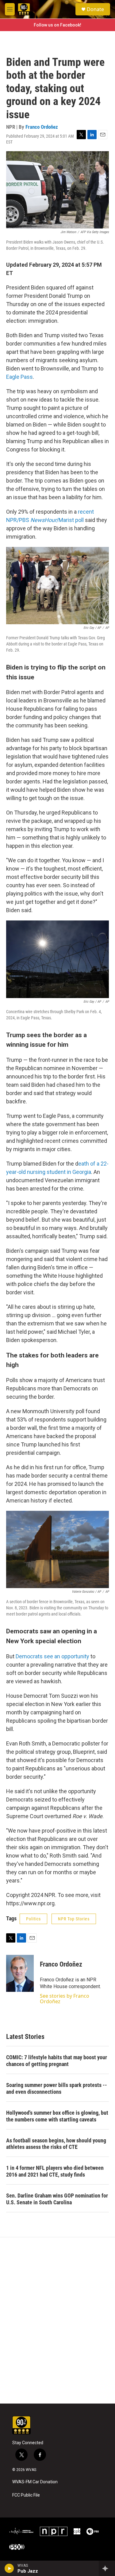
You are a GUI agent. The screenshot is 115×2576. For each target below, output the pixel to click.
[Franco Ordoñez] (20, 1973)
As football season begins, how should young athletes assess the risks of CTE (56, 2144)
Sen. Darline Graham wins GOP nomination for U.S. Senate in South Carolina (57, 2199)
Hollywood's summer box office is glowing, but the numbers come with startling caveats (57, 2116)
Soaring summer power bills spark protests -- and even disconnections (57, 2088)
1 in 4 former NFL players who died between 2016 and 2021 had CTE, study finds (55, 2171)
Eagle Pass (19, 377)
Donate (95, 9)
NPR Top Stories (74, 1919)
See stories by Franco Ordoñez (65, 1999)
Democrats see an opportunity (52, 1656)
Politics (33, 1919)
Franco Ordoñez (42, 127)
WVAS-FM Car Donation (35, 2482)
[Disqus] (57, 2320)
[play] (9, 2568)
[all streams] (107, 2568)
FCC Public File (26, 2495)
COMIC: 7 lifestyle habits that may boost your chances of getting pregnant (57, 2061)
